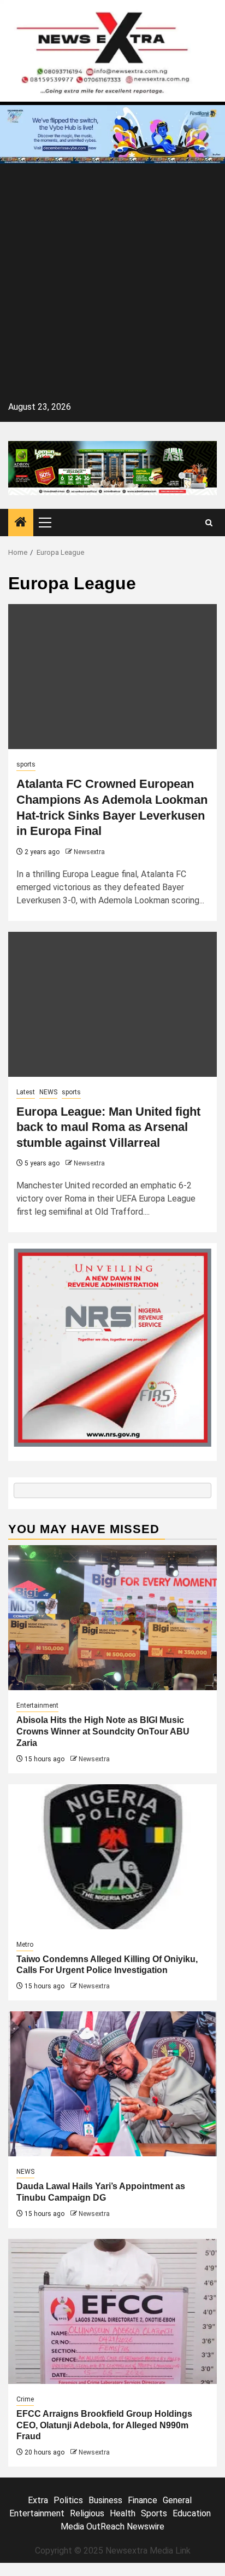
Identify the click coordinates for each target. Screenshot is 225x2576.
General (177, 2500)
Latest (26, 1092)
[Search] (209, 523)
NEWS (48, 1092)
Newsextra (89, 852)
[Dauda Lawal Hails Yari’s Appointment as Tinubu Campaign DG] (112, 2084)
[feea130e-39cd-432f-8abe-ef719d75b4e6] (112, 134)
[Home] (21, 523)
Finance (143, 2500)
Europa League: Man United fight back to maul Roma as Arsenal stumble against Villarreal (108, 1127)
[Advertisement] (112, 285)
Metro (25, 1945)
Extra (38, 2500)
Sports (154, 2513)
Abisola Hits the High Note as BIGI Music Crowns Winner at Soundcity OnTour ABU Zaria (103, 1731)
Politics (68, 2500)
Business (105, 2500)
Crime (25, 2399)
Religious (87, 2513)
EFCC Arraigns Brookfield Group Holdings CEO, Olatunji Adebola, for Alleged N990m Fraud (104, 2425)
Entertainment (37, 1705)
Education (192, 2513)
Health (123, 2513)
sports (26, 764)
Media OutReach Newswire (112, 2526)
